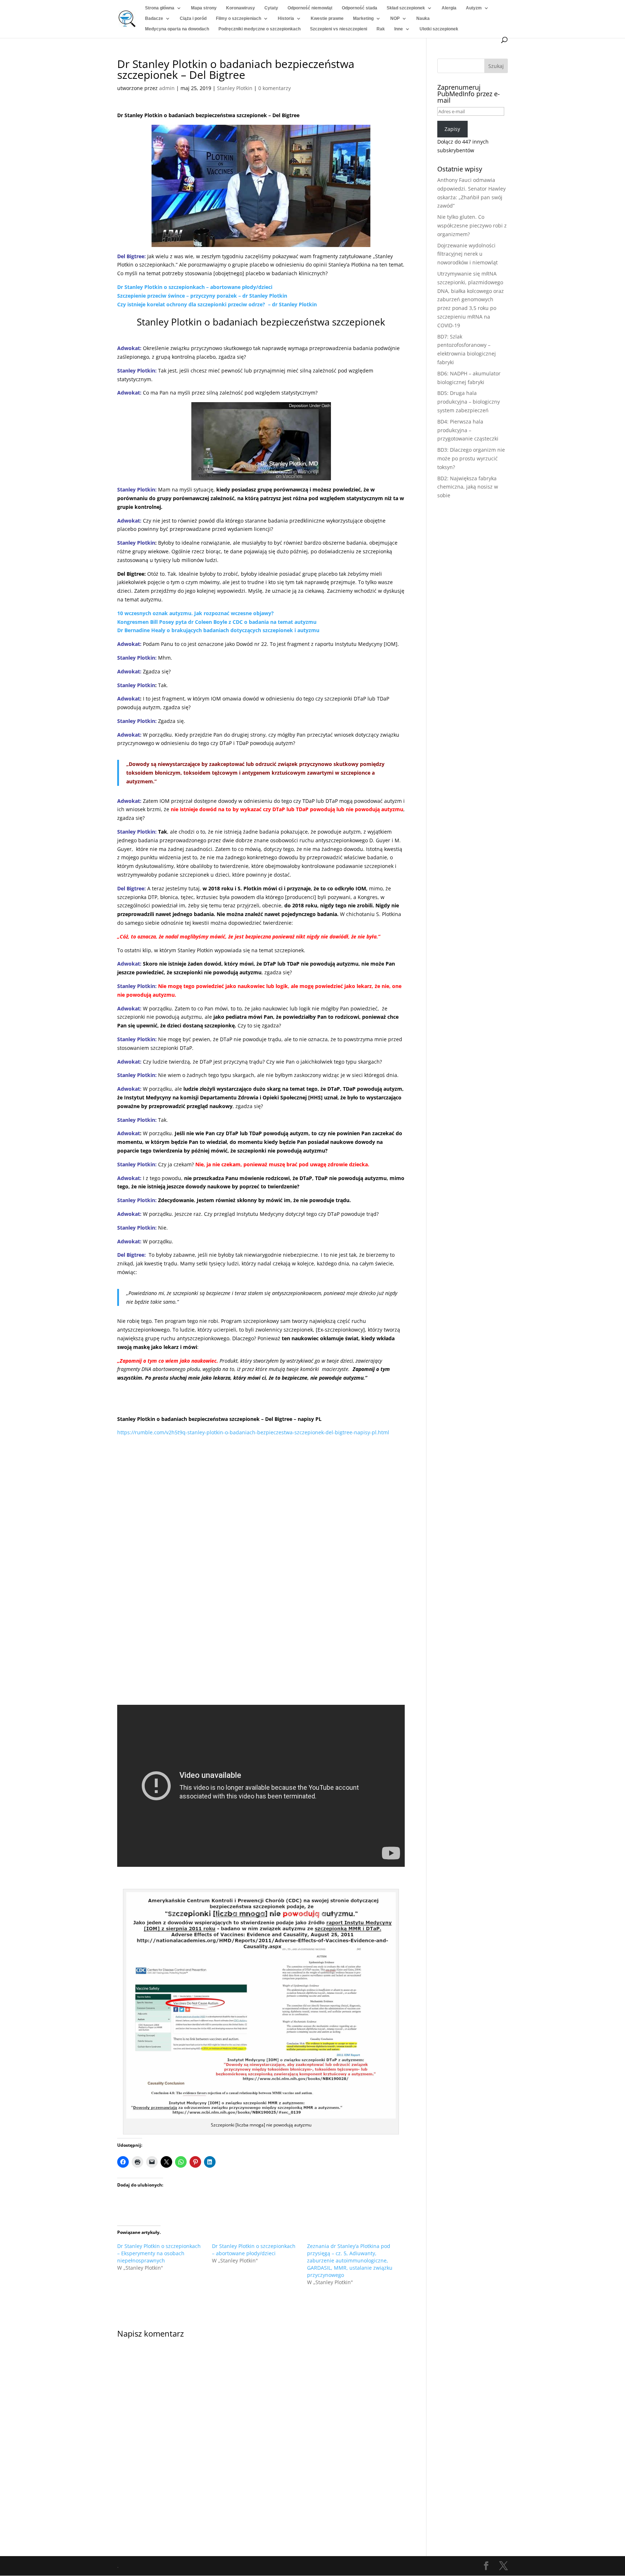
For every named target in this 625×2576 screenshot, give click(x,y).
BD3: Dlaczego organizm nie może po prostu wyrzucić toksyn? (471, 458)
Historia (286, 18)
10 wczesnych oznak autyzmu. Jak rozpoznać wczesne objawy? (195, 613)
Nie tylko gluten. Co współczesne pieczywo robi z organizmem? (472, 225)
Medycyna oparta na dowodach (177, 29)
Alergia (449, 8)
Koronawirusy (241, 8)
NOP (395, 18)
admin (167, 88)
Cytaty (271, 8)
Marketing (363, 18)
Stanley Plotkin (235, 88)
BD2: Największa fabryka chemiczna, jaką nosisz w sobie (468, 487)
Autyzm (474, 8)
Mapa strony (204, 8)
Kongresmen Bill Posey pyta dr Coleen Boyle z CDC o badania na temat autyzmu (217, 622)
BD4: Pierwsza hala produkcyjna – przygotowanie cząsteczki (468, 430)
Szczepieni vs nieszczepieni (339, 29)
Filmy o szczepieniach (239, 18)
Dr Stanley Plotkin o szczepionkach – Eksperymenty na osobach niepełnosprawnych (159, 2253)
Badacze (154, 18)
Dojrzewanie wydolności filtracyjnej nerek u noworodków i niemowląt (467, 254)
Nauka (423, 18)
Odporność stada (360, 8)
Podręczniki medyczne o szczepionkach (260, 29)
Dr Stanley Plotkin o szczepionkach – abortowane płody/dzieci (195, 287)
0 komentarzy (275, 88)
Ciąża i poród (193, 18)
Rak (381, 29)
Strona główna (160, 8)
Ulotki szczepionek (439, 29)
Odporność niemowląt (310, 8)
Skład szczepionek (406, 8)
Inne (399, 29)
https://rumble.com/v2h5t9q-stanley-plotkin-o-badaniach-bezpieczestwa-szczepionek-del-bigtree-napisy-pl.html (253, 1432)
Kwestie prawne (327, 18)
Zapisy (452, 129)
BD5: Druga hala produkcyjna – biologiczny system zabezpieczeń (469, 402)
